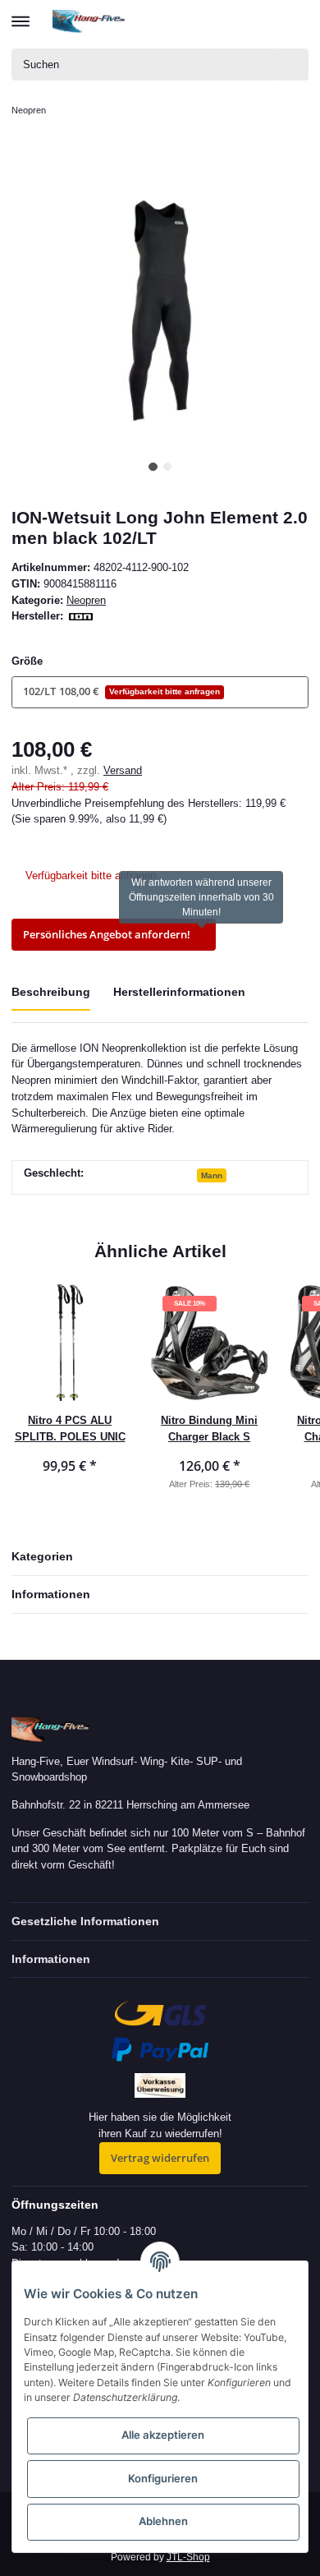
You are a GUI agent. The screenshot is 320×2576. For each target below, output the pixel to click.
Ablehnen (163, 2521)
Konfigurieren (163, 2478)
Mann (212, 1175)
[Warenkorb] (295, 21)
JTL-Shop (188, 2557)
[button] (235, 21)
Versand (123, 770)
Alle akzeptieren (163, 2435)
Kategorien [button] (42, 1556)
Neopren (86, 600)
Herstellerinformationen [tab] (179, 992)
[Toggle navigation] (21, 14)
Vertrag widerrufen (160, 2158)
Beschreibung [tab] (51, 992)
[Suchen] (293, 65)
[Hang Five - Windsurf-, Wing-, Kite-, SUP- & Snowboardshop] (89, 21)
